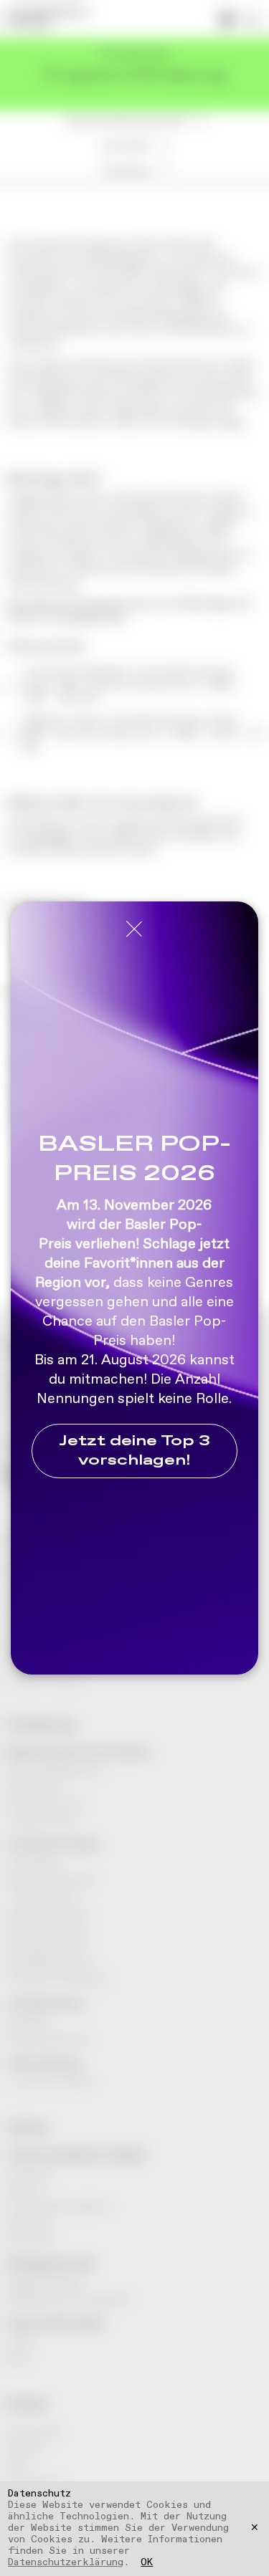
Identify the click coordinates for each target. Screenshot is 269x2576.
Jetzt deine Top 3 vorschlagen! (134, 1451)
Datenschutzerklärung (66, 2562)
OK (147, 2563)
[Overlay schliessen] (134, 930)
